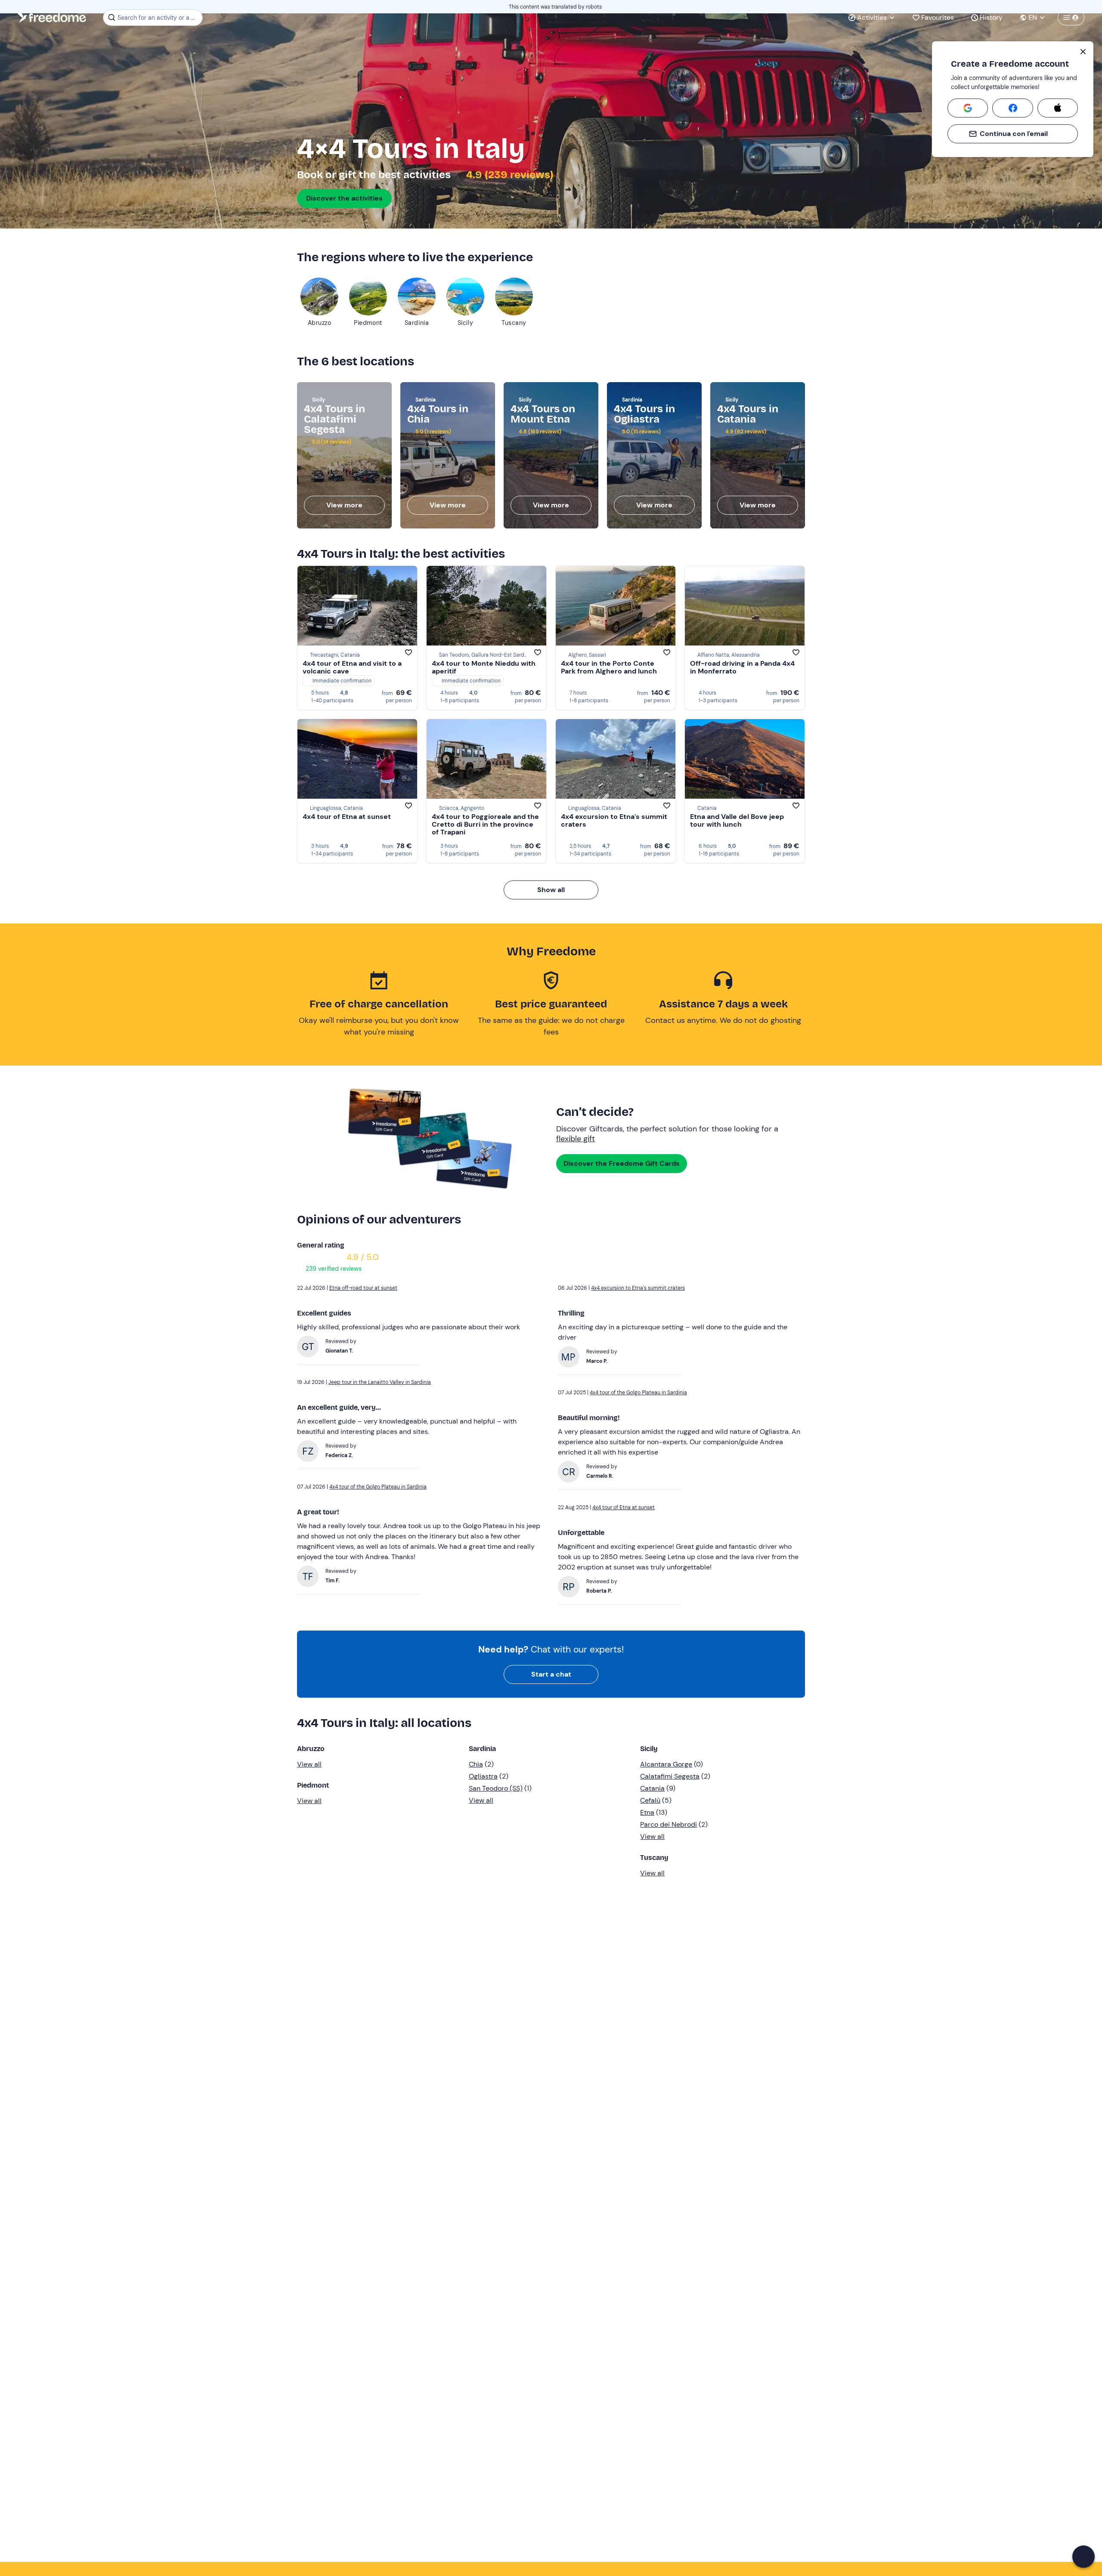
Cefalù (650, 1800)
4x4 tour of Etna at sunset (347, 817)
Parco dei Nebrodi (669, 1824)
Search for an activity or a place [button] (159, 18)
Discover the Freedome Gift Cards (622, 1163)
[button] (1083, 2557)
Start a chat (551, 1674)
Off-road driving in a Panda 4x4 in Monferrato (742, 667)
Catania (652, 1788)
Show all (551, 890)
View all (309, 1764)
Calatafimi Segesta (670, 1776)
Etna (647, 1812)
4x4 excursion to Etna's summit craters (614, 820)
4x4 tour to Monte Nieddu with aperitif (484, 667)
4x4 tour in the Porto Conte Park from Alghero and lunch (609, 667)
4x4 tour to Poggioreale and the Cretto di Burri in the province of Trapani (485, 824)
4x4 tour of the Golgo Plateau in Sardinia (378, 1487)
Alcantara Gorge (666, 1764)
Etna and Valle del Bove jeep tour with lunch (737, 820)
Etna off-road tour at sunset (363, 1288)
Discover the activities (344, 198)
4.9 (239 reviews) (509, 175)
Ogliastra (483, 1776)
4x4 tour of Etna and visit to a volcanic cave (352, 667)
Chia (476, 1764)
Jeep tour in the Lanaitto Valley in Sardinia (380, 1382)
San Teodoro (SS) (496, 1788)
